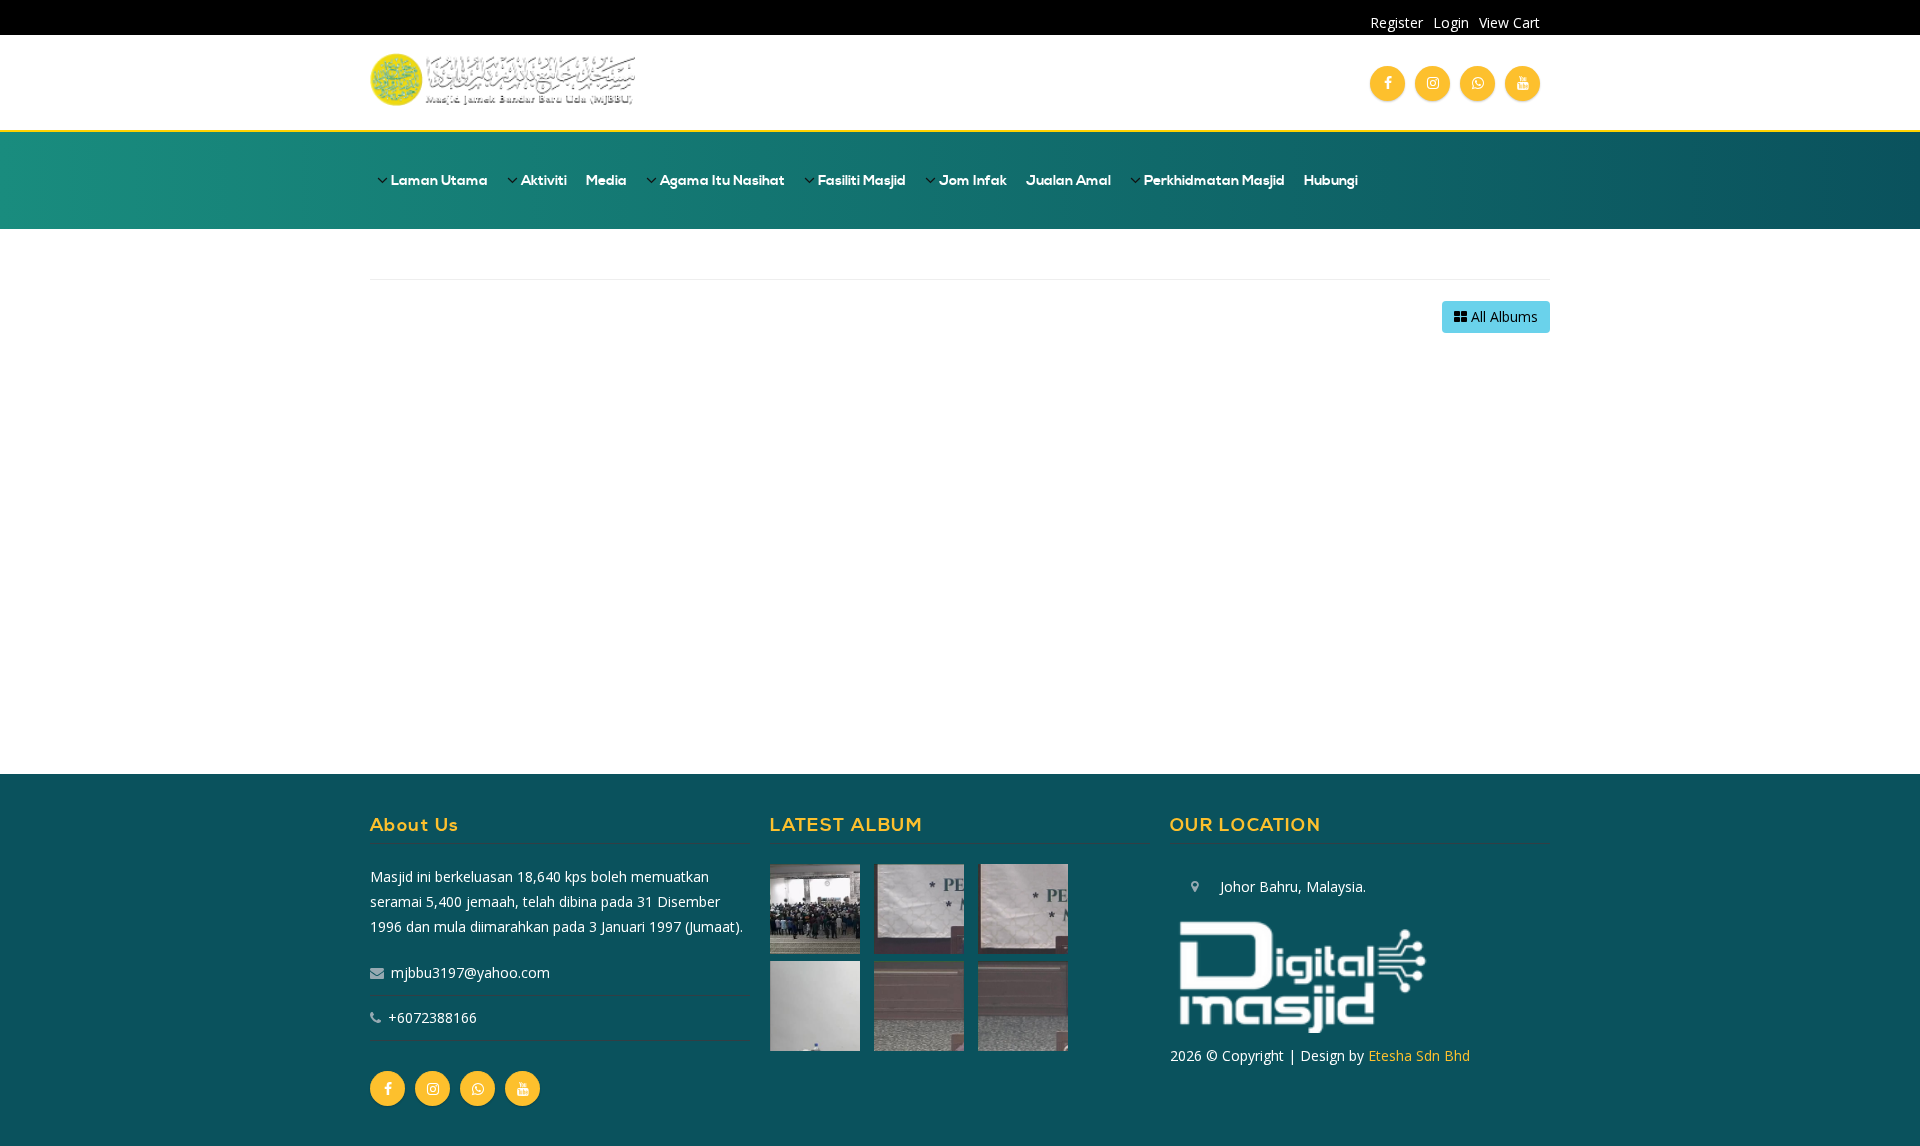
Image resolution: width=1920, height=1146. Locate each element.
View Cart (1509, 22)
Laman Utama (438, 181)
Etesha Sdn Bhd (1419, 1055)
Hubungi (1331, 181)
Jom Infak (971, 181)
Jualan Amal (1068, 181)
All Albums (1502, 316)
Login (1451, 22)
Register (1396, 22)
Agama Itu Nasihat (721, 181)
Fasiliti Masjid (860, 181)
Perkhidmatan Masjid (1213, 181)
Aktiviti (542, 181)
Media (606, 181)
